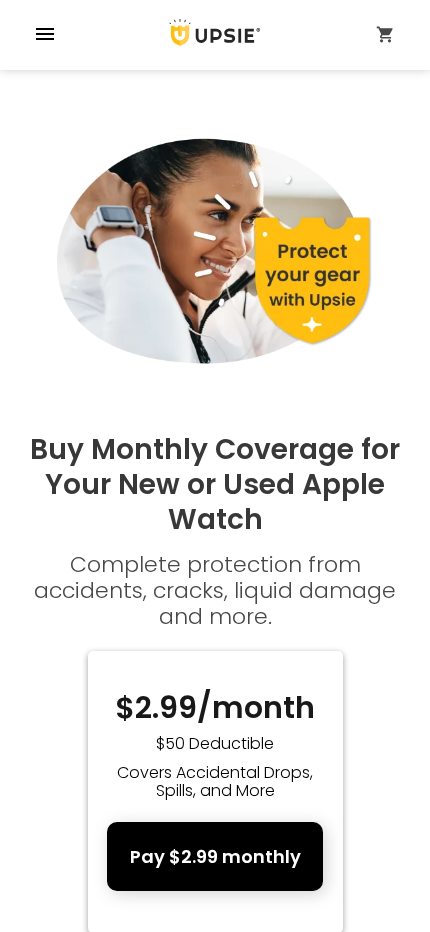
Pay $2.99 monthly (215, 856)
